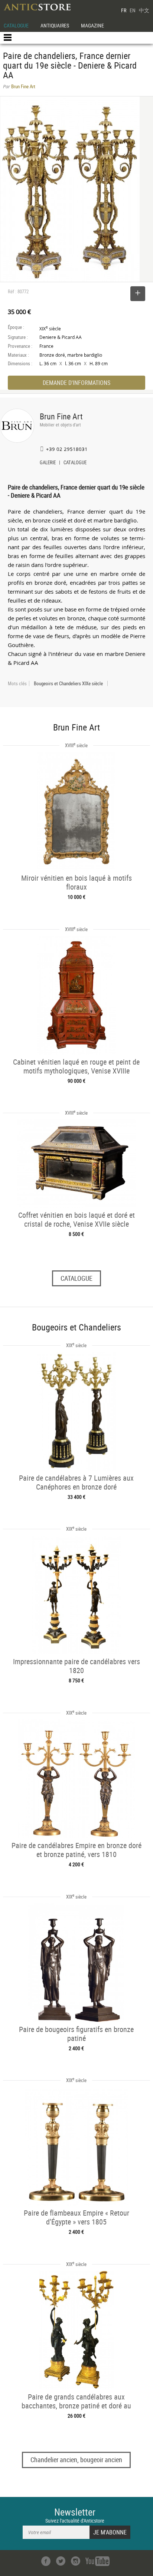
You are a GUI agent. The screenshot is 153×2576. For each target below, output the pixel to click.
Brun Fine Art (61, 416)
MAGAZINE (92, 25)
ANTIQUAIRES (55, 25)
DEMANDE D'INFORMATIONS (76, 383)
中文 (144, 10)
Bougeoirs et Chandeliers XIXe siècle (68, 683)
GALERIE (48, 463)
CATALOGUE (16, 25)
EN (133, 10)
